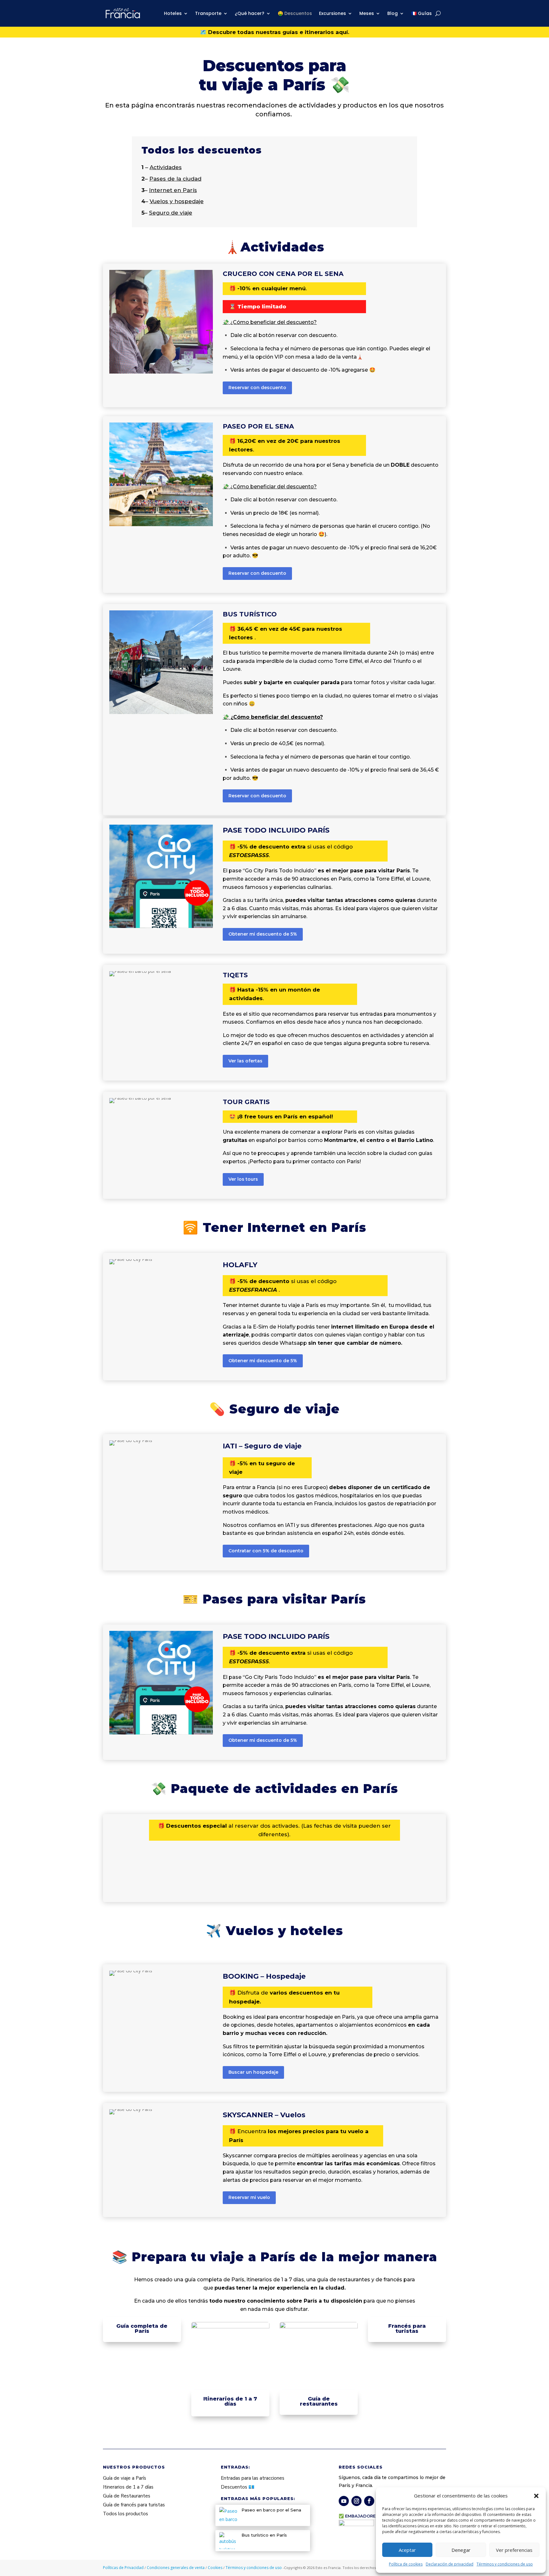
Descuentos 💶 (238, 2487)
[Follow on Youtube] (344, 2501)
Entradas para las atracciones (253, 2478)
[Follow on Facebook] (369, 2501)
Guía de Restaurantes (127, 2496)
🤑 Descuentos (295, 13)
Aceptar (407, 2550)
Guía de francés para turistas (134, 2505)
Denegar (461, 2550)
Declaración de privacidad (450, 2564)
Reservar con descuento (257, 388)
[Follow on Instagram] (356, 2501)
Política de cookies (406, 2564)
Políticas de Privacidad (124, 2568)
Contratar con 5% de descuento (266, 1551)
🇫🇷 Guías (421, 13)
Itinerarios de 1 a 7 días (128, 2487)
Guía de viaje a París (125, 2478)
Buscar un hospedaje (253, 2072)
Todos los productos (125, 2514)
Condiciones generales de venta (176, 2568)
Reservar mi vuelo (249, 2197)
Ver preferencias (514, 2550)
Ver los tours (243, 1179)
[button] (536, 2496)
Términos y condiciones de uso (505, 2564)
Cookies (216, 2568)
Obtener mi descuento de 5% (263, 934)
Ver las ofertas (245, 1061)
